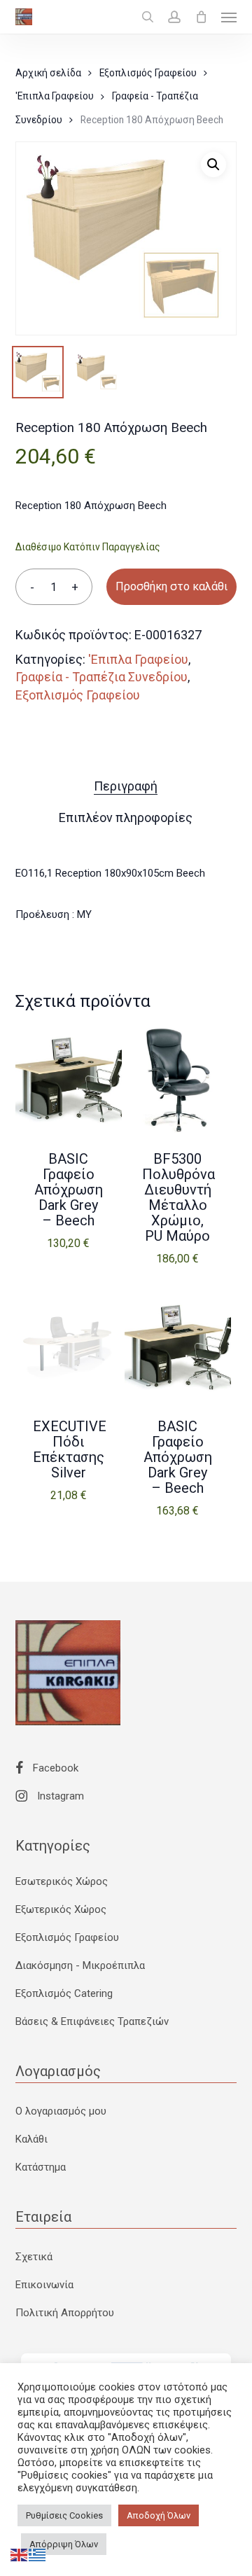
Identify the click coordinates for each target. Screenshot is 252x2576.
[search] (148, 17)
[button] (229, 17)
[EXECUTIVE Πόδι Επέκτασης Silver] (69, 1348)
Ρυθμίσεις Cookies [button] (64, 2515)
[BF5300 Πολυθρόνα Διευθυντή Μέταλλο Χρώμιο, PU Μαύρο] (178, 1080)
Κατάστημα (41, 2167)
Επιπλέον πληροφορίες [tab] (126, 817)
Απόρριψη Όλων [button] (64, 2544)
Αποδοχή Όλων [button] (159, 2515)
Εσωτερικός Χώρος (62, 1881)
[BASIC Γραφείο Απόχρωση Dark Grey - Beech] (69, 1080)
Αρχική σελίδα (48, 73)
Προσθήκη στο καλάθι (171, 586)
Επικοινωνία (44, 2285)
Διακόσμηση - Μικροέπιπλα (80, 1965)
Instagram (59, 1796)
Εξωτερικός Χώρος (61, 1909)
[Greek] (38, 2554)
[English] (20, 2554)
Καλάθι (31, 2139)
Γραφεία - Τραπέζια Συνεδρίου (101, 677)
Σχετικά (34, 2257)
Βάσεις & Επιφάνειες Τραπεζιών (92, 2021)
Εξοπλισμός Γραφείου (148, 73)
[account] (174, 17)
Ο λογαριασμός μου (61, 2111)
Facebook (54, 1768)
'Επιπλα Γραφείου (55, 96)
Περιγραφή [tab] (126, 786)
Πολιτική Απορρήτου (65, 2313)
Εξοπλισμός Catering (64, 1993)
